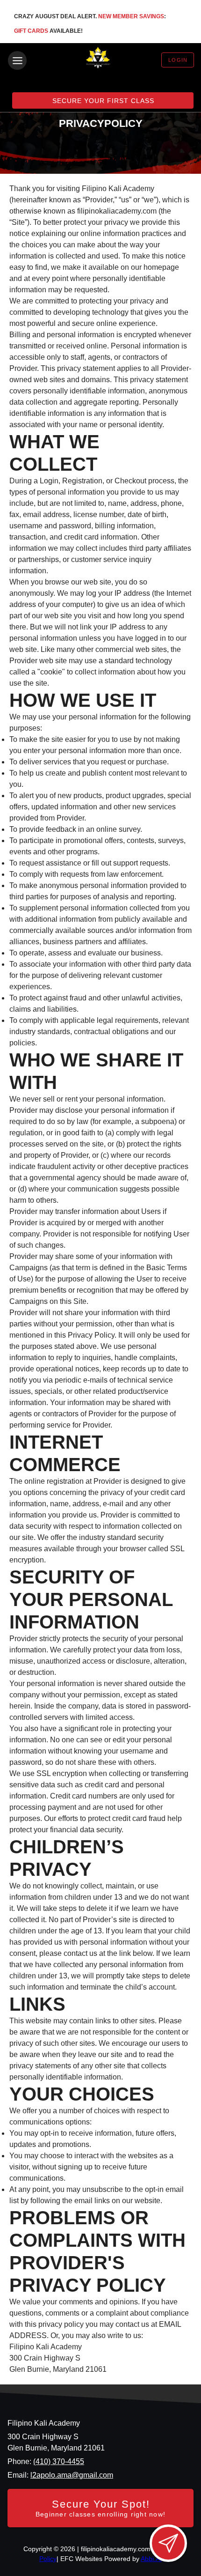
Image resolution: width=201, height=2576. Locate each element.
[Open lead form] (168, 2543)
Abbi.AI (151, 2559)
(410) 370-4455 (59, 2461)
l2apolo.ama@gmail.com (72, 2475)
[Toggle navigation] (17, 60)
